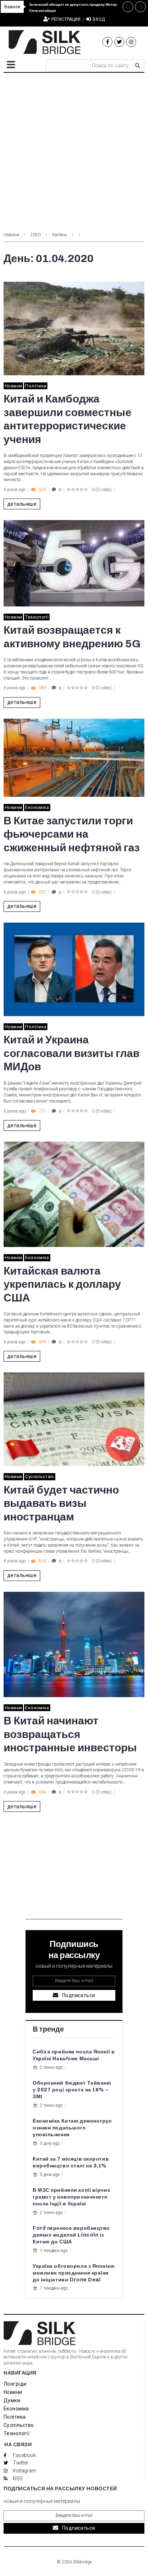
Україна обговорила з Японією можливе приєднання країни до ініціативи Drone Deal (74, 2273)
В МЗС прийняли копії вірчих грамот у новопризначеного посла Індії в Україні (71, 2197)
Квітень (59, 235)
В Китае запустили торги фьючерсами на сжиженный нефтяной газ (72, 834)
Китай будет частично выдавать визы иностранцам (61, 1503)
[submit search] (138, 66)
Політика (36, 386)
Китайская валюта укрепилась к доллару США (62, 1284)
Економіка (37, 807)
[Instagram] (131, 42)
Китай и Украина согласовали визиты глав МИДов (71, 1053)
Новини (11, 235)
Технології (37, 617)
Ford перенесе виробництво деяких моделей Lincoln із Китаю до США (71, 2235)
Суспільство (40, 1477)
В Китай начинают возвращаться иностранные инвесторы (70, 1734)
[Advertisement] (74, 150)
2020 (36, 235)
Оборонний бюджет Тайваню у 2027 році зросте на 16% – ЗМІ (72, 2090)
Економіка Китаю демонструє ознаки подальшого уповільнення (72, 2128)
